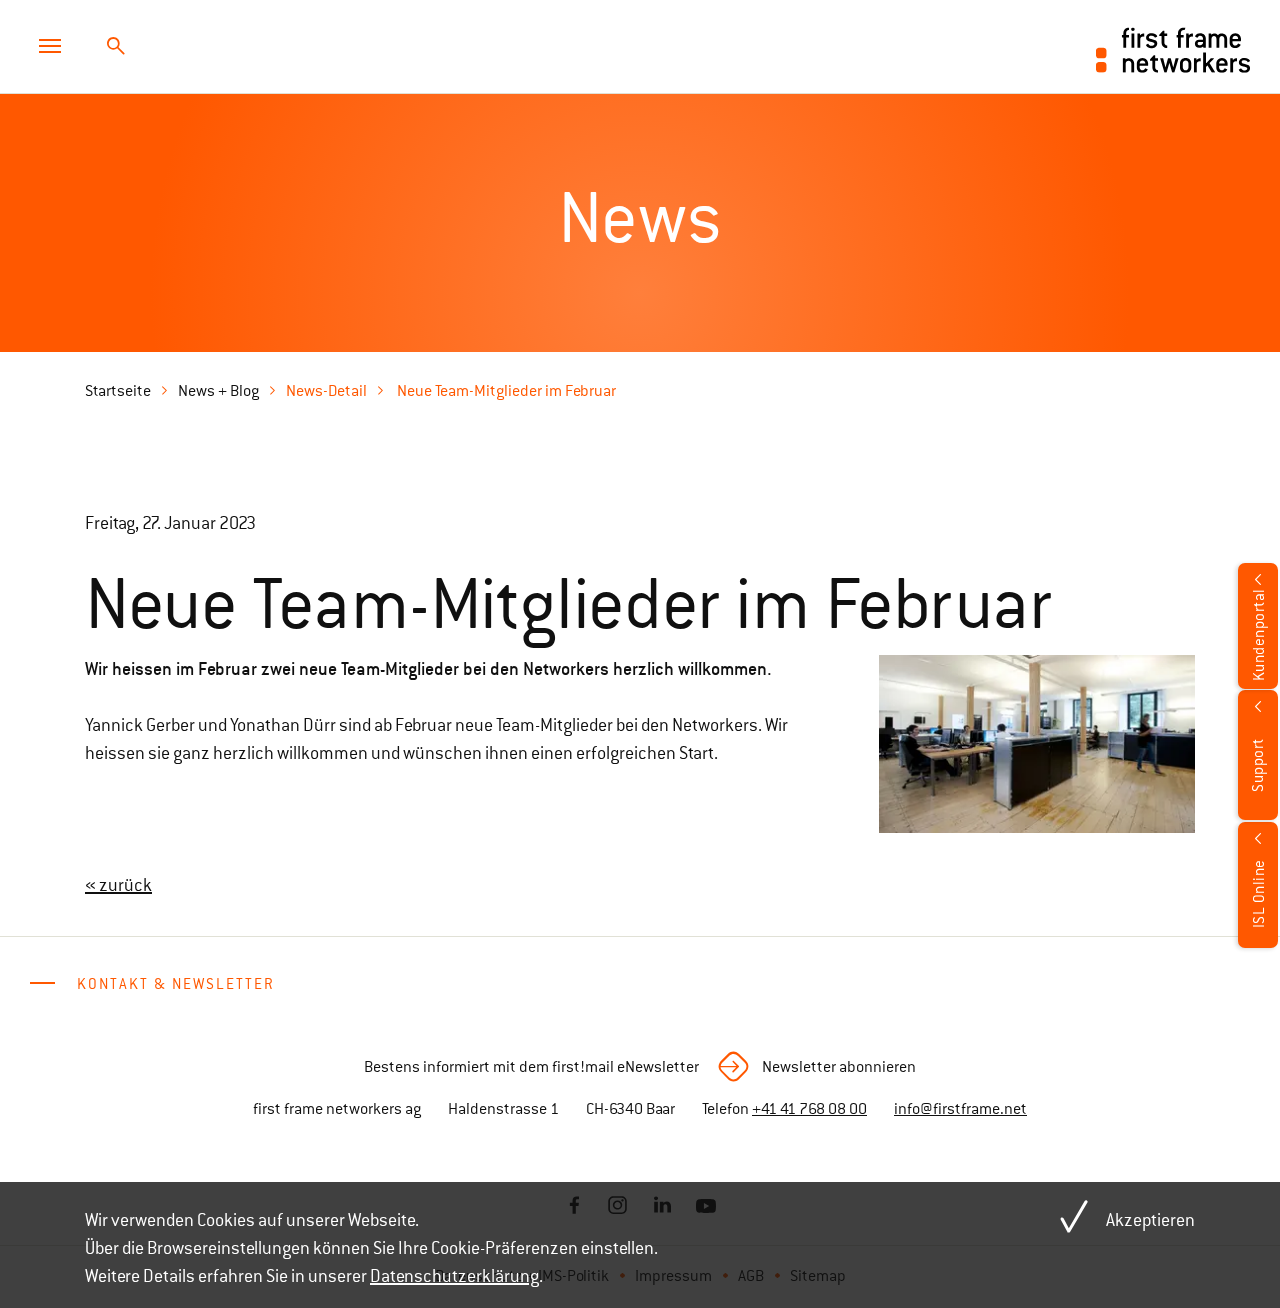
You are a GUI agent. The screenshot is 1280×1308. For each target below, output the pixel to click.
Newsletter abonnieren (839, 1067)
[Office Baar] (1037, 744)
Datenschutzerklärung (454, 1276)
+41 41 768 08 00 (809, 1109)
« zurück (118, 885)
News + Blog (218, 391)
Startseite (118, 391)
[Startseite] (1173, 48)
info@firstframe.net (960, 1109)
